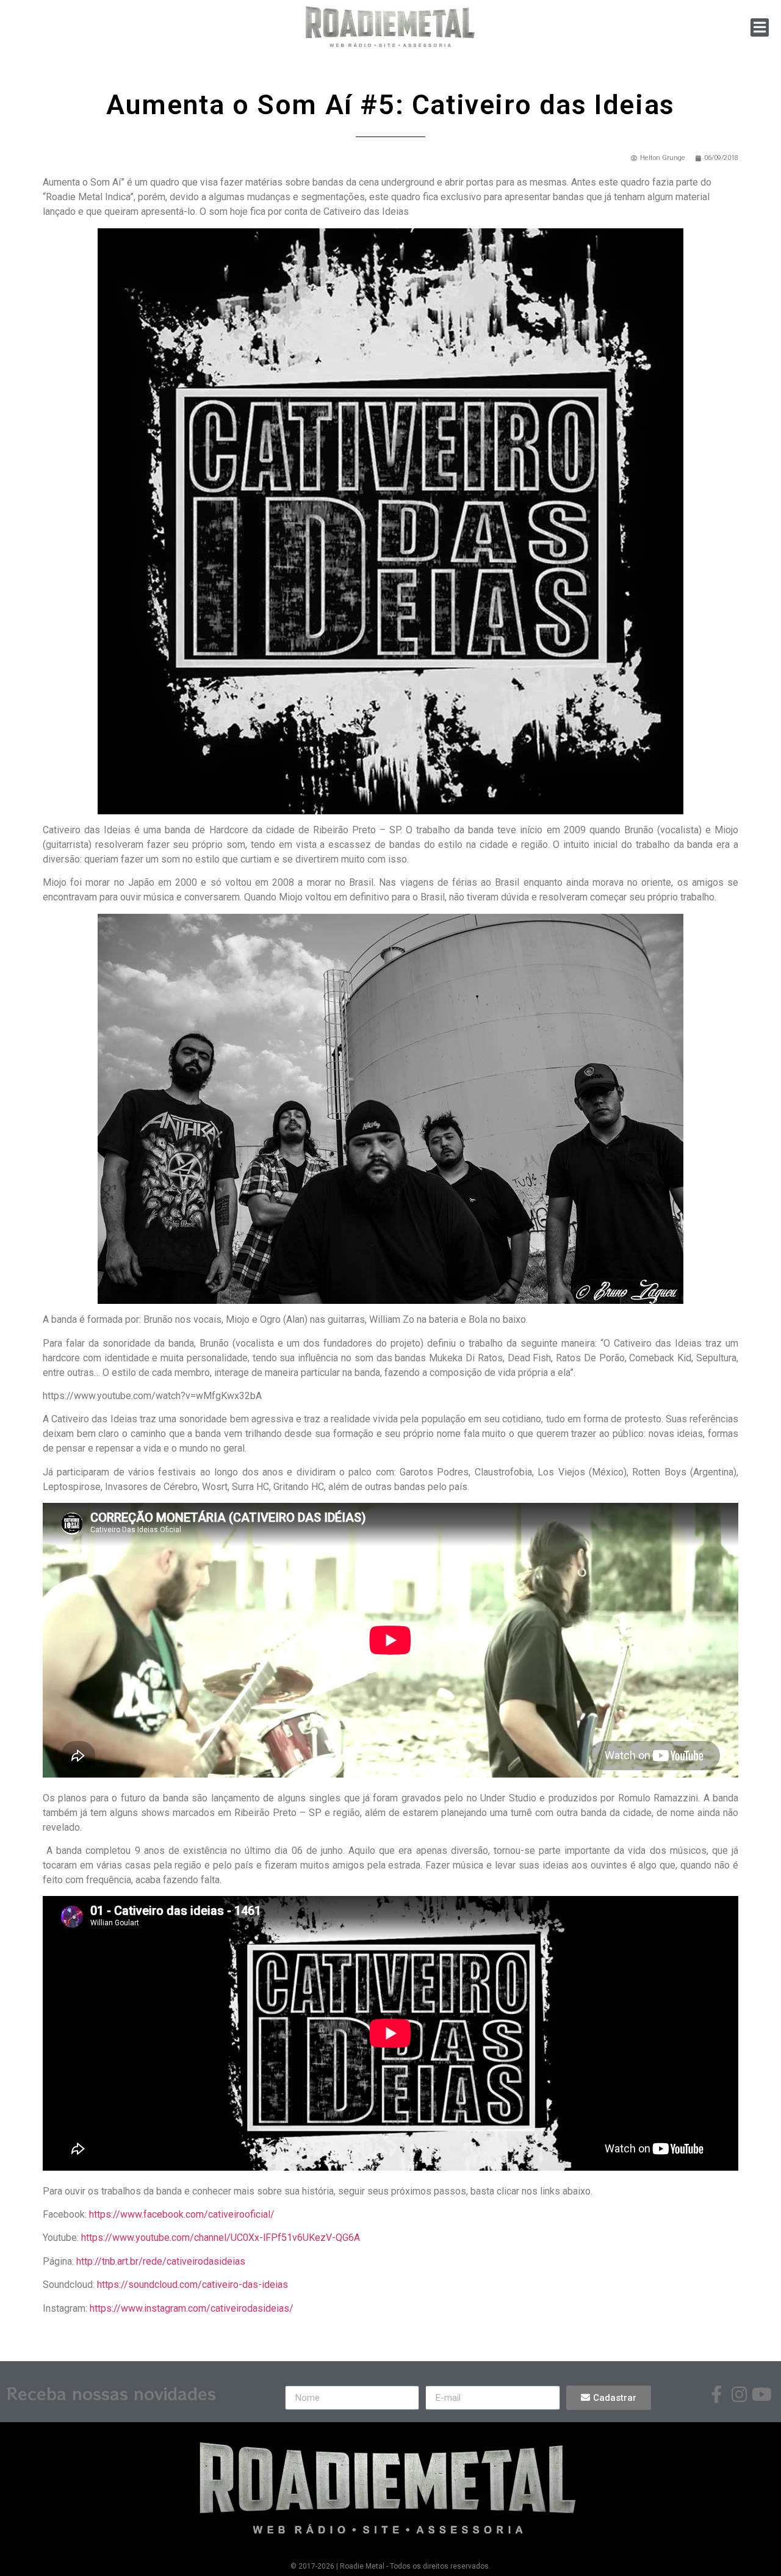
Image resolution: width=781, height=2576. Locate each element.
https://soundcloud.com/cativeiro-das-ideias (193, 2285)
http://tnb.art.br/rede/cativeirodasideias (161, 2261)
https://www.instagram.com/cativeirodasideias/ (192, 2308)
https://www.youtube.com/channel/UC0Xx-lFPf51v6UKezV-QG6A (221, 2238)
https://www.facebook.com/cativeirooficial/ (182, 2214)
